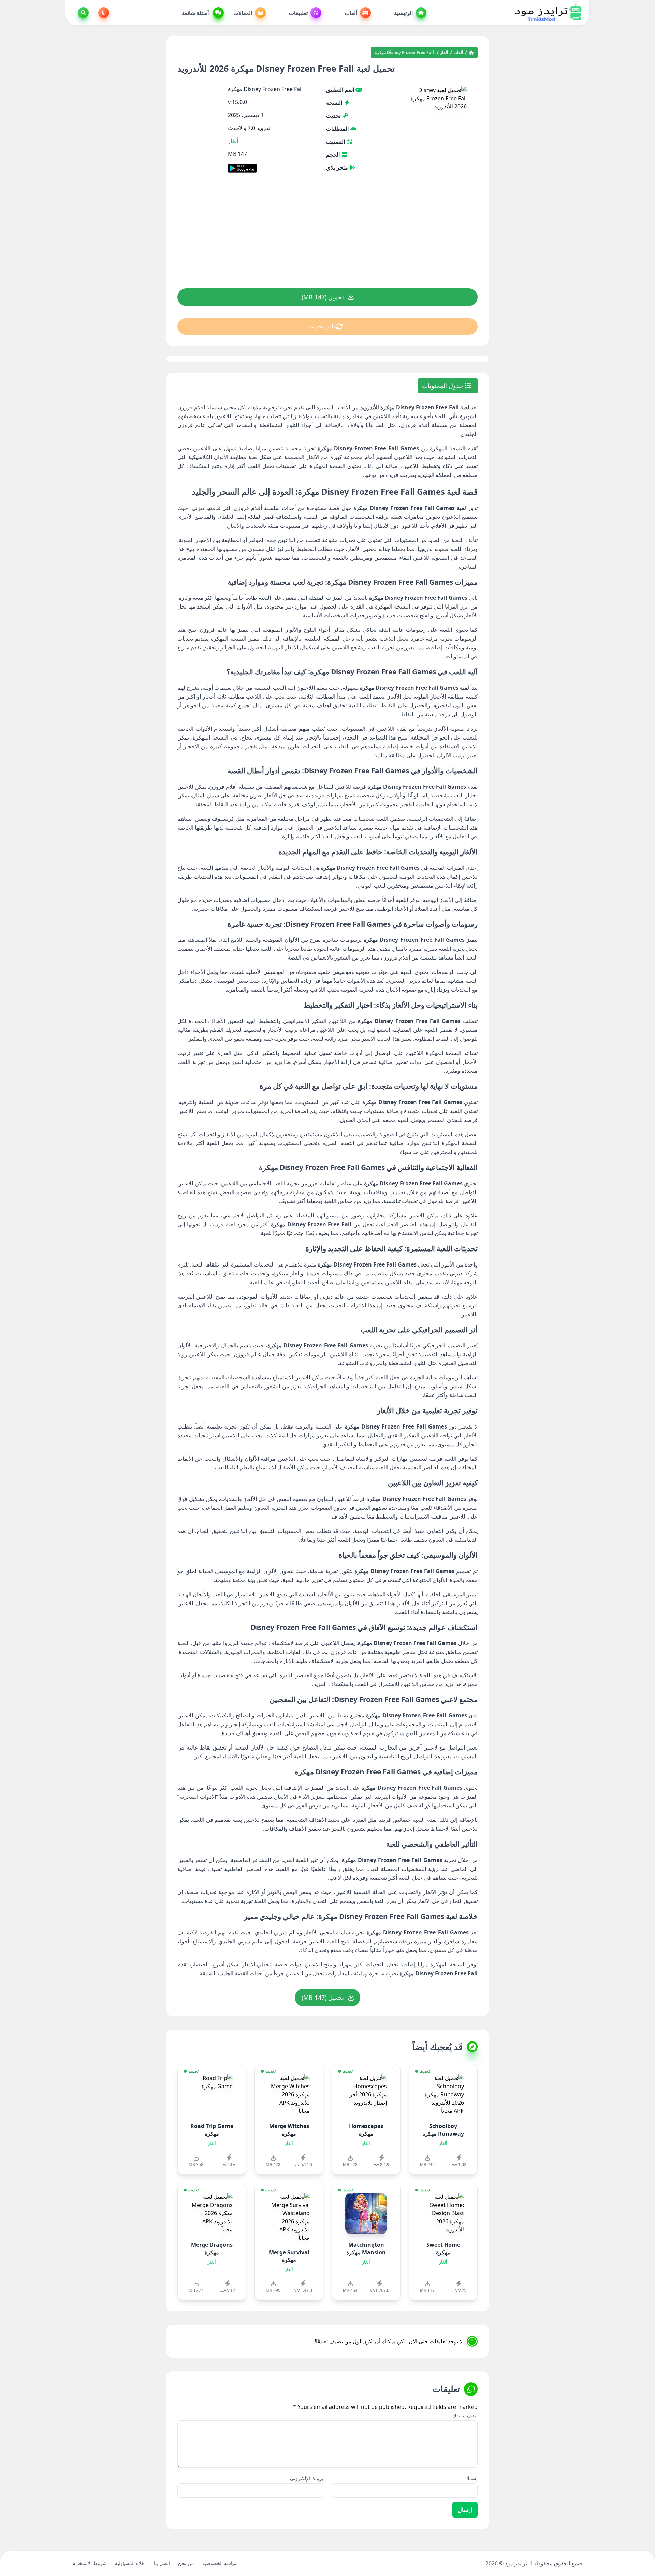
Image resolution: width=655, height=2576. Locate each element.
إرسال (465, 2510)
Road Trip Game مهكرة (212, 2130)
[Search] (82, 13)
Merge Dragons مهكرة (212, 2249)
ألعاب (351, 13)
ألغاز (444, 53)
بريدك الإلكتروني (307, 2478)
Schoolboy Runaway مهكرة (443, 2130)
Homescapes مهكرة (366, 2130)
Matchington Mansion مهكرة (366, 2249)
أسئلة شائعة (196, 13)
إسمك (471, 2478)
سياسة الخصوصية (220, 2563)
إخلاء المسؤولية (130, 2563)
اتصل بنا (162, 2563)
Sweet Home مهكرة (443, 2249)
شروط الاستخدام (90, 2563)
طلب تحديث (322, 326)
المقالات (243, 13)
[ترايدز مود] (548, 13)
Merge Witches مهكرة (289, 2130)
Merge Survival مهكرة (289, 2256)
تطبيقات (298, 13)
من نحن (186, 2563)
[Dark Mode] (102, 13)
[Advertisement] (327, 235)
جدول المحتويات (443, 386)
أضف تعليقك (465, 2416)
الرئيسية (403, 13)
